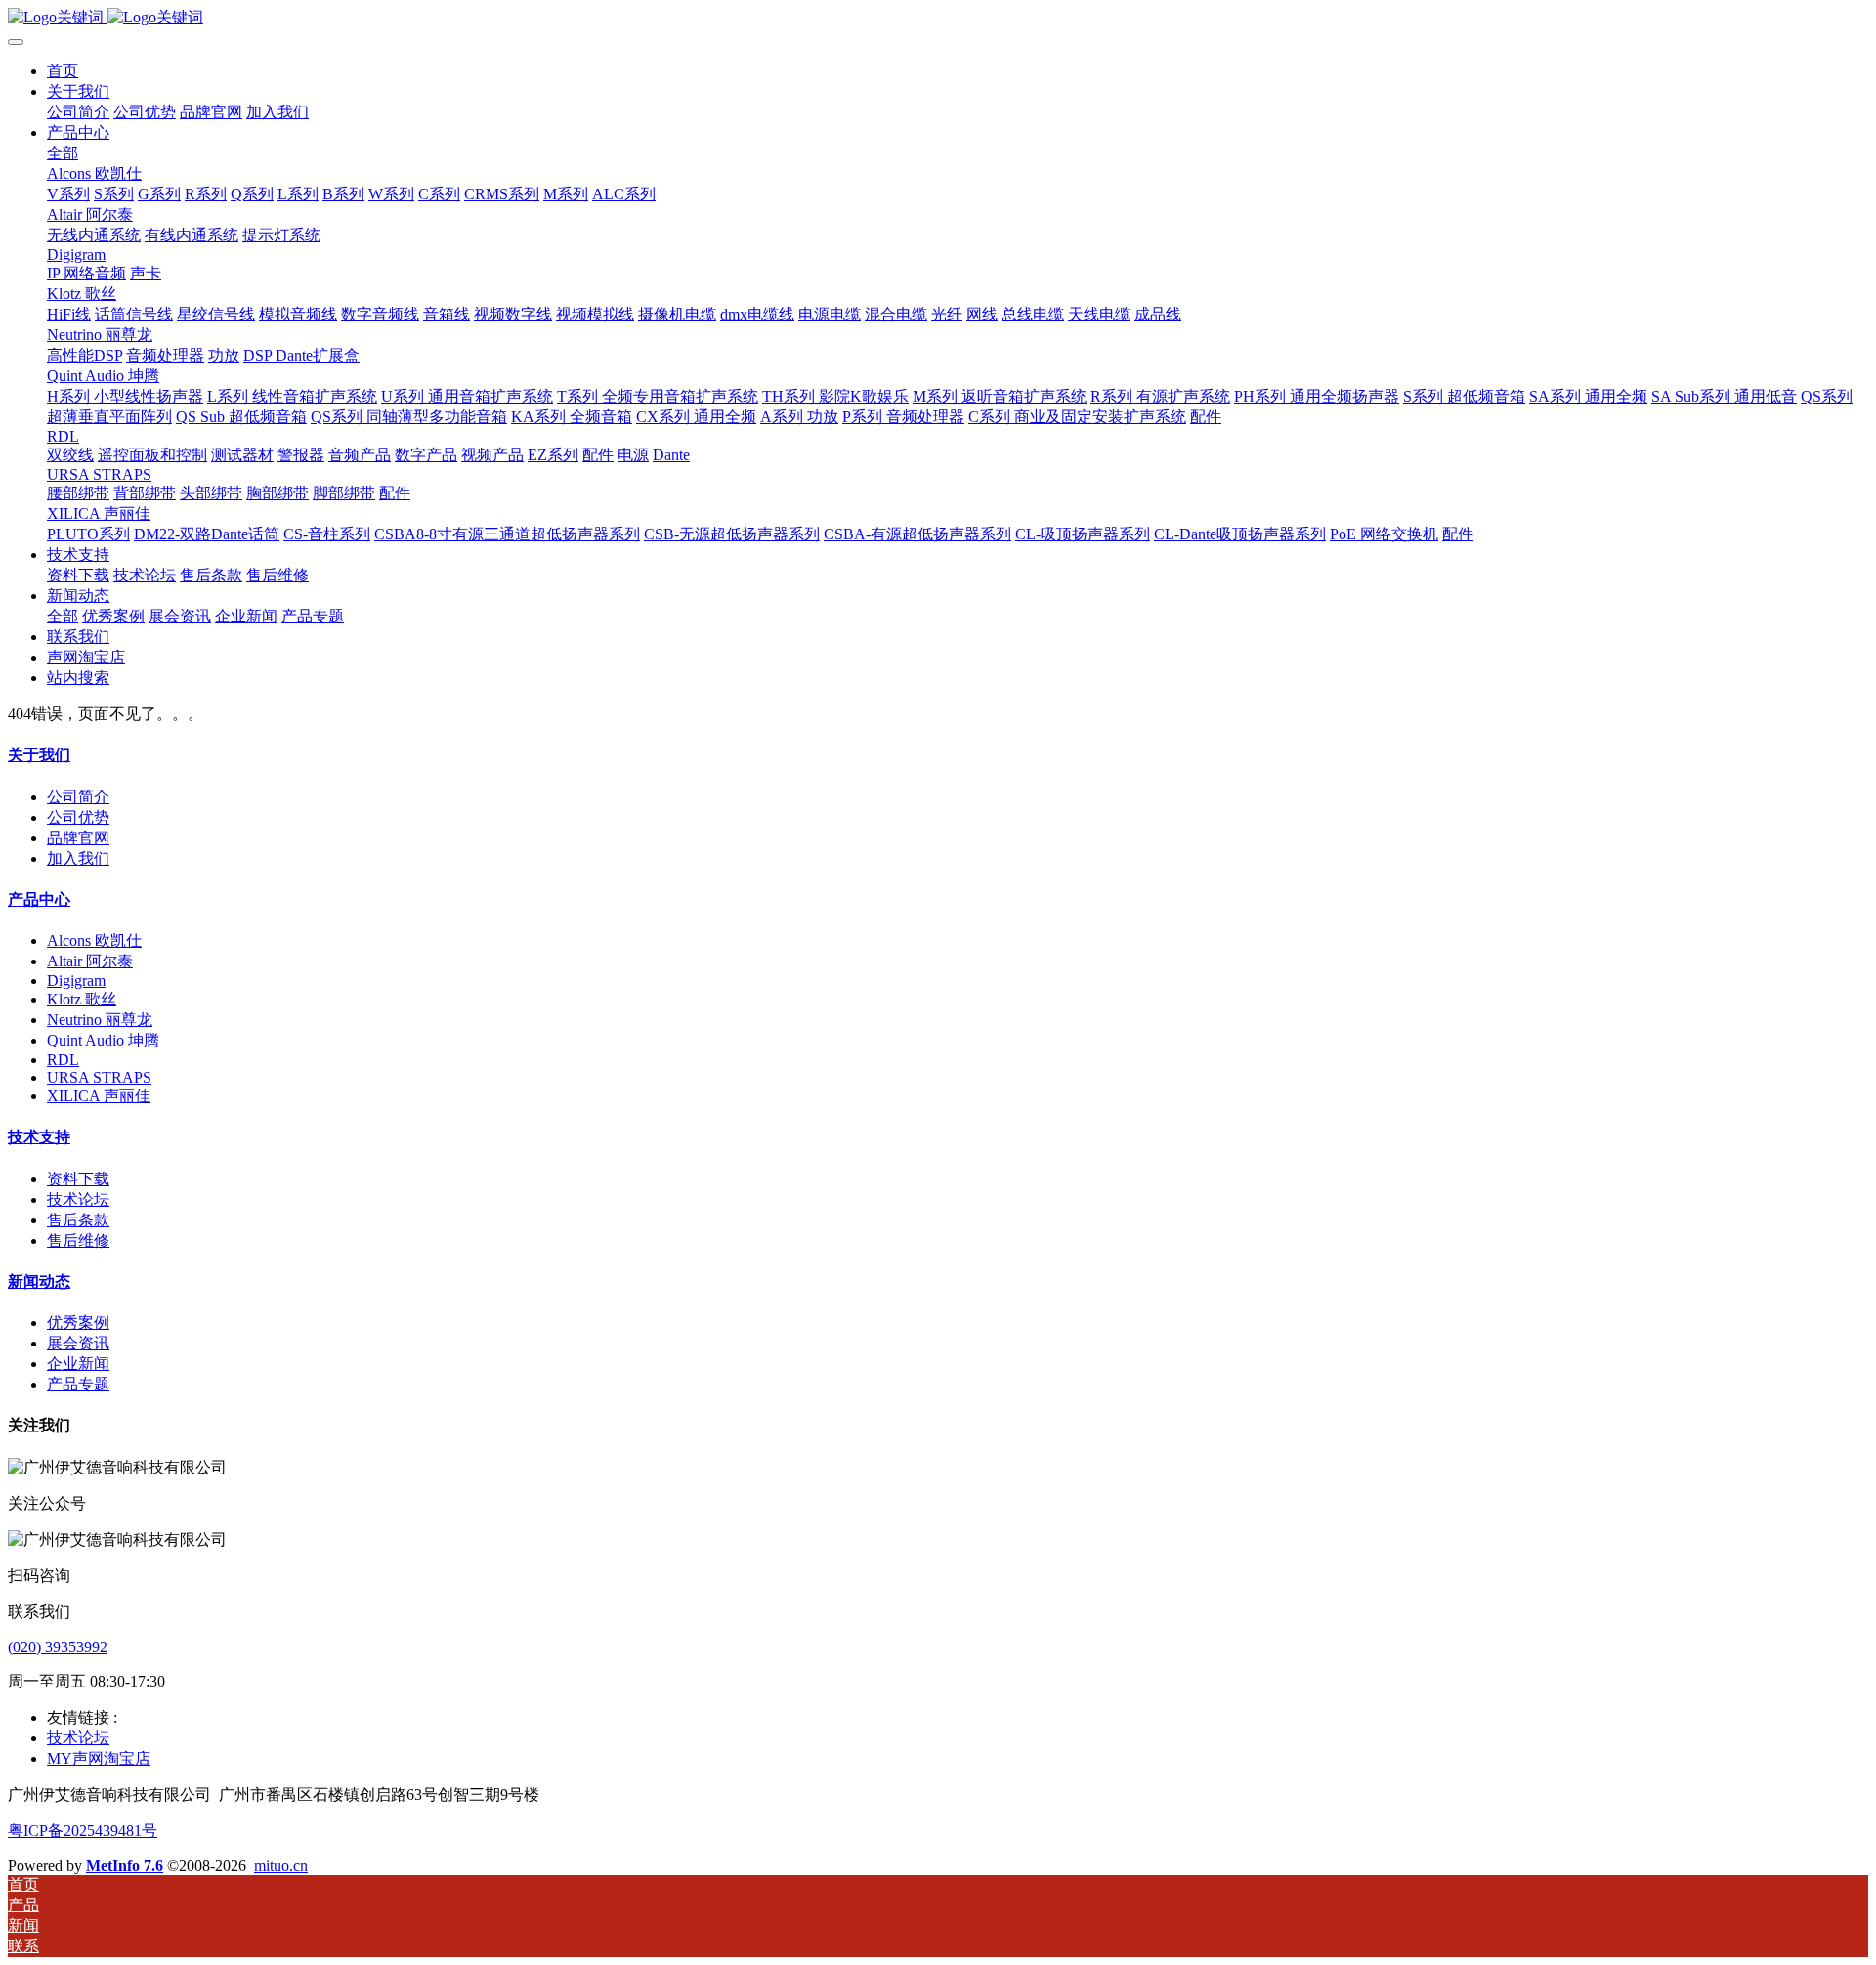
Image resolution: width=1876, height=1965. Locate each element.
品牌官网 (78, 838)
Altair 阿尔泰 (90, 961)
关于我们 (39, 755)
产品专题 (78, 1384)
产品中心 (39, 899)
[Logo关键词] (938, 18)
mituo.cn (281, 1866)
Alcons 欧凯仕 (94, 940)
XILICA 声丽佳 (99, 1096)
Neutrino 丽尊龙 (100, 1020)
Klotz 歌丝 (82, 999)
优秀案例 (78, 1323)
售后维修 (78, 1240)
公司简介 (78, 797)
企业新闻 (78, 1364)
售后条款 (78, 1220)
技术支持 (39, 1137)
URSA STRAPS (99, 1077)
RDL (63, 1060)
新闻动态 (39, 1282)
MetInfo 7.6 (125, 1866)
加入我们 (78, 858)
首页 (63, 71)
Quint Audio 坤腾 (103, 1040)
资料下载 (78, 1179)
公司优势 (78, 817)
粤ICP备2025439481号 (83, 1831)
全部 (63, 153)
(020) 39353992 (58, 1647)
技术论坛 (78, 1199)
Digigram (76, 981)
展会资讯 (78, 1343)
